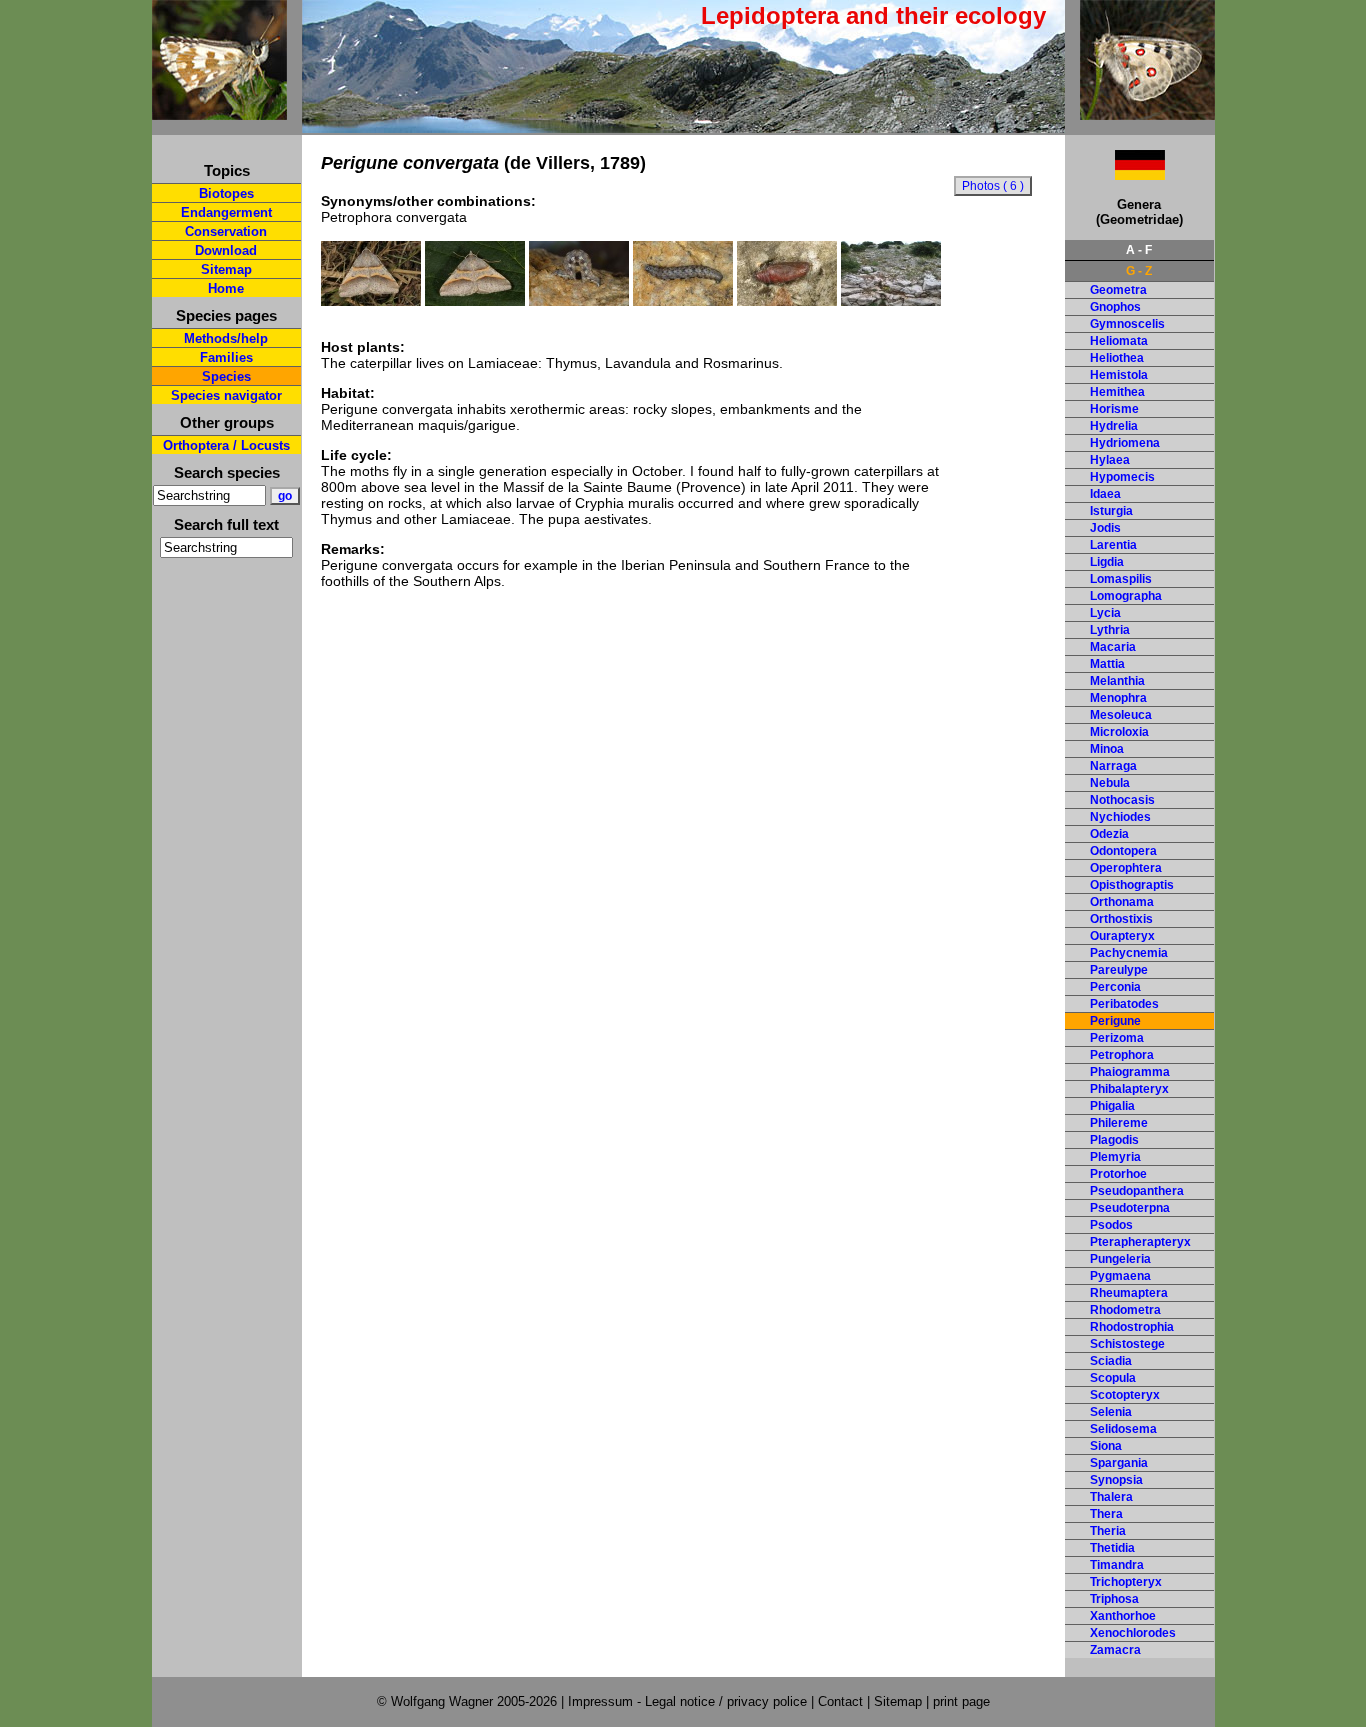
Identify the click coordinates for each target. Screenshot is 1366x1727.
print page (961, 1701)
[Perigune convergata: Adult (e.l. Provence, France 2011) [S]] (371, 301)
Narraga (1113, 766)
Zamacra (1115, 1650)
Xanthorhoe (1123, 1616)
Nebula (1110, 783)
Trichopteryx (1126, 1582)
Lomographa (1126, 596)
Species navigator (226, 395)
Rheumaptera (1129, 1293)
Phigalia (1112, 1106)
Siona (1106, 1446)
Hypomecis (1122, 477)
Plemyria (1115, 1157)
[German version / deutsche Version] (1115, 174)
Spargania (1119, 1463)
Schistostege (1127, 1344)
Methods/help (226, 338)
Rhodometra (1125, 1310)
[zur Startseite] (219, 111)
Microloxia (1119, 732)
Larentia (1113, 545)
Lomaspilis (1121, 579)
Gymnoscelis (1127, 324)
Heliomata (1119, 341)
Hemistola (1119, 375)
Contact (840, 1701)
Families (226, 357)
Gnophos (1115, 307)
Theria (1108, 1531)
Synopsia (1116, 1480)
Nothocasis (1122, 800)
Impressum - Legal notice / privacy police (689, 1701)
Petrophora (1122, 1055)
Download (226, 250)
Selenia (1111, 1412)
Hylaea (1110, 460)
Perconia (1115, 987)
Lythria (1110, 630)
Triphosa (1114, 1599)
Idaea (1105, 494)
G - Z (1139, 271)
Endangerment (226, 212)
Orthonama (1122, 902)
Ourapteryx (1122, 936)
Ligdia (1107, 562)
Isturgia (1111, 511)
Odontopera (1123, 851)
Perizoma (1117, 1038)
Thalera (1111, 1497)
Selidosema (1123, 1429)
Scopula (1113, 1378)
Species (226, 376)
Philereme (1119, 1123)
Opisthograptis (1132, 885)
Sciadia (1111, 1361)
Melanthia (1117, 681)
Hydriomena (1125, 443)
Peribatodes (1124, 1004)
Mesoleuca (1121, 715)
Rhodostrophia (1132, 1327)
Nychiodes (1120, 817)
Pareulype (1119, 970)
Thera (1106, 1514)
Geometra (1118, 290)
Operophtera (1126, 868)
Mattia (1107, 664)
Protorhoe (1118, 1174)
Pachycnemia (1129, 953)
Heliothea (1117, 358)
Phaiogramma (1130, 1072)
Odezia (1109, 834)
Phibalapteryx (1129, 1089)
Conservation (226, 231)
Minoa (1107, 749)
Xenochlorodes (1133, 1633)
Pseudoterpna (1130, 1208)
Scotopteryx (1125, 1395)
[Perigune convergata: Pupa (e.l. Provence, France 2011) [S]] (787, 301)
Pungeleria (1120, 1259)
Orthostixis (1121, 919)
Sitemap (226, 269)
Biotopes (226, 193)
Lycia (1105, 613)
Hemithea (1117, 392)
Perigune (1115, 1021)
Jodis (1105, 528)
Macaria (1113, 647)
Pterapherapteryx (1140, 1242)
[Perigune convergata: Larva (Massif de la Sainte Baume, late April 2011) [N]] (579, 301)
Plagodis (1114, 1140)
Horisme (1114, 409)
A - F (1139, 250)
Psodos (1111, 1225)
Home (226, 288)
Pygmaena (1120, 1276)
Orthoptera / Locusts (226, 445)
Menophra (1118, 698)
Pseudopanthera (1137, 1191)
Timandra (1117, 1565)
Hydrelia (1114, 426)
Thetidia (1112, 1548)
